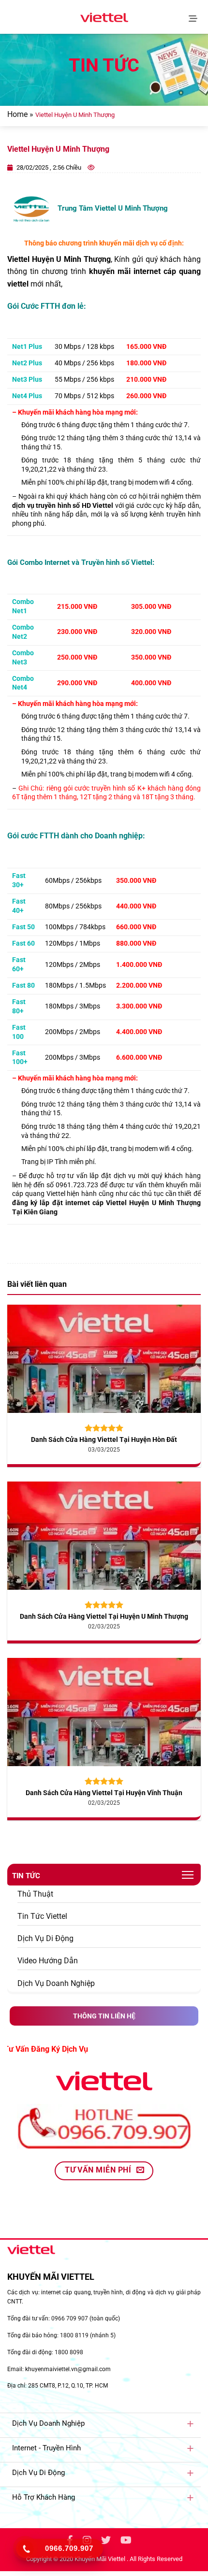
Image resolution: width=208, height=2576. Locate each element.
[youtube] (126, 2541)
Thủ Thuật (35, 1894)
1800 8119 (74, 2335)
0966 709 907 (70, 2318)
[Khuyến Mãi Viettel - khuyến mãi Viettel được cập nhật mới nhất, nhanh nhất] (104, 17)
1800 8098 (69, 2352)
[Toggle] (190, 2423)
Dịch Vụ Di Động (45, 1938)
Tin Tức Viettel (42, 1916)
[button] (195, 17)
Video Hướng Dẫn (48, 1961)
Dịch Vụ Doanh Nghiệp (56, 1983)
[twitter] (106, 2541)
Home (17, 114)
